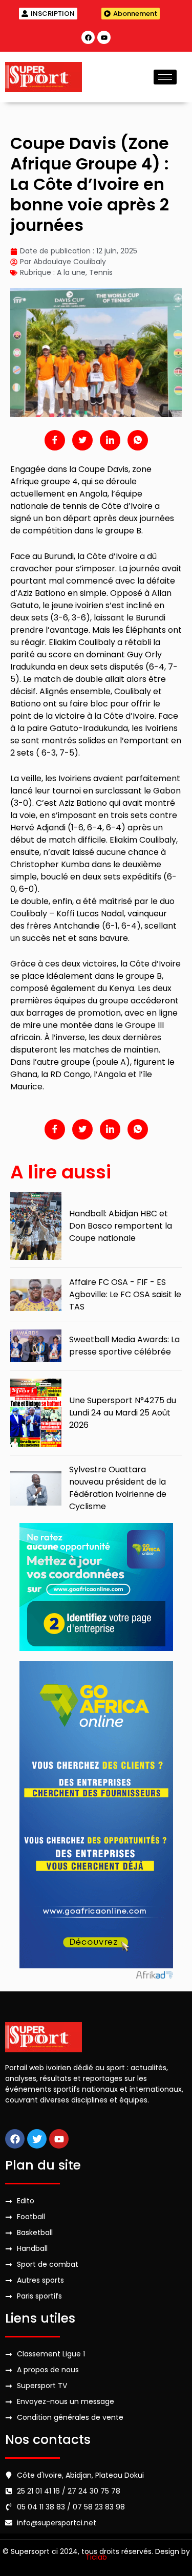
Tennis (101, 272)
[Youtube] (104, 37)
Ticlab (96, 2557)
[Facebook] (88, 37)
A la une (71, 272)
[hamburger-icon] (165, 77)
